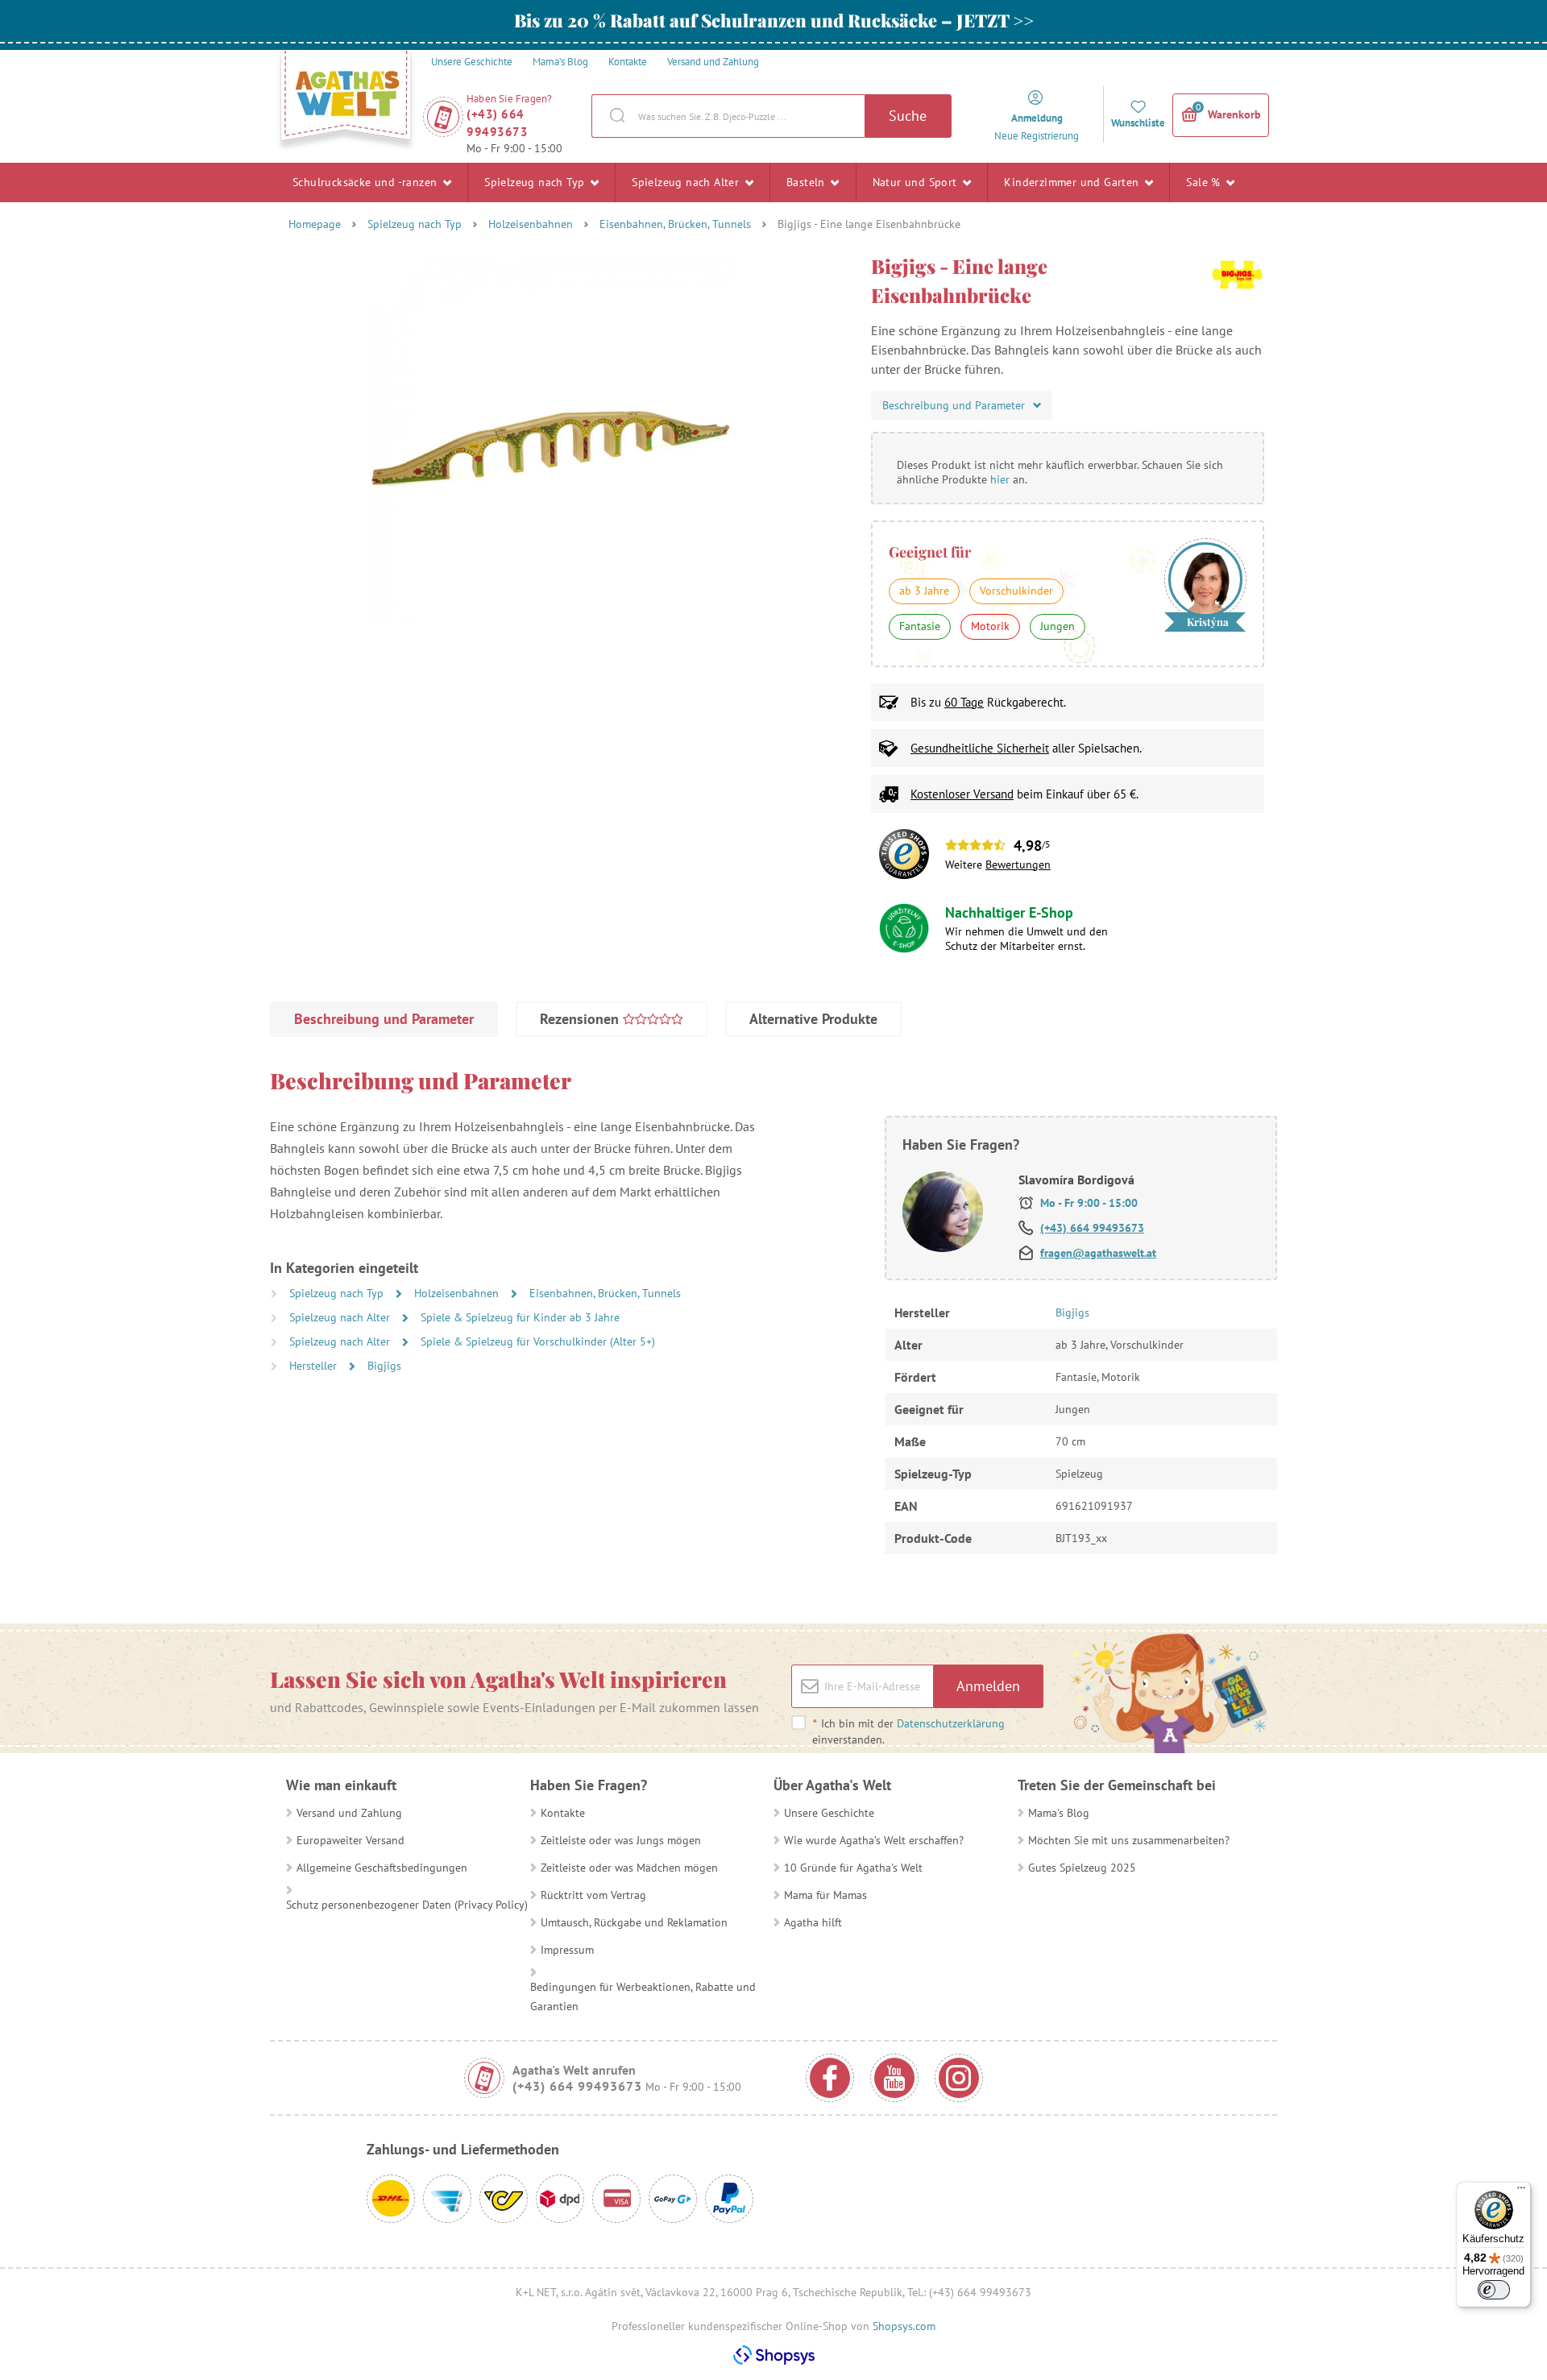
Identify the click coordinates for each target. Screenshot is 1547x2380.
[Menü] (1521, 2191)
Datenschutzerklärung (951, 1723)
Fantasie (920, 626)
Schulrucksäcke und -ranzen (367, 182)
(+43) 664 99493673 (497, 123)
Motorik (990, 626)
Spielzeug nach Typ (536, 182)
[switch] (1494, 2290)
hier (1000, 479)
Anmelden (988, 1686)
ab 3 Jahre (924, 591)
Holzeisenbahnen (531, 224)
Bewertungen (1018, 865)
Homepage (315, 224)
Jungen (1058, 626)
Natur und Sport (917, 182)
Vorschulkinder (1016, 591)
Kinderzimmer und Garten (1073, 182)
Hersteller (315, 1366)
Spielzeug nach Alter (687, 182)
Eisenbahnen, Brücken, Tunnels (675, 224)
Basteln (807, 182)
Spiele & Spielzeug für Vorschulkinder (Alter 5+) (538, 1341)
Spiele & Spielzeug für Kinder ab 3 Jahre (520, 1317)
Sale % (1205, 182)
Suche (908, 116)
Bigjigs (384, 1366)
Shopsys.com (904, 2326)
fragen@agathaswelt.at (1098, 1253)
